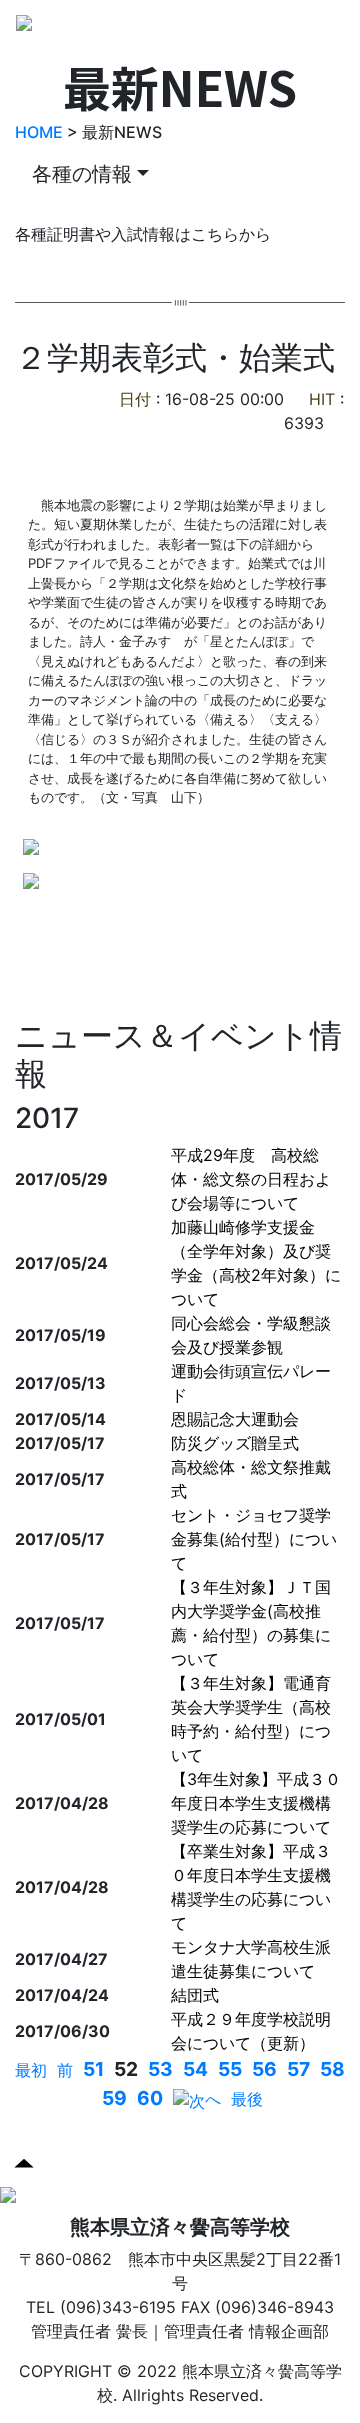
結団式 (195, 1995)
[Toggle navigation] (329, 29)
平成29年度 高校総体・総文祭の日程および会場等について (251, 1179)
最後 (247, 2099)
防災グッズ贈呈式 (235, 1443)
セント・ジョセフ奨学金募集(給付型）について (254, 1539)
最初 (31, 2070)
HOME (39, 132)
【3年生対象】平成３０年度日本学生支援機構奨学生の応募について (256, 1803)
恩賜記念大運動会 (235, 1419)
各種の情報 (82, 174)
